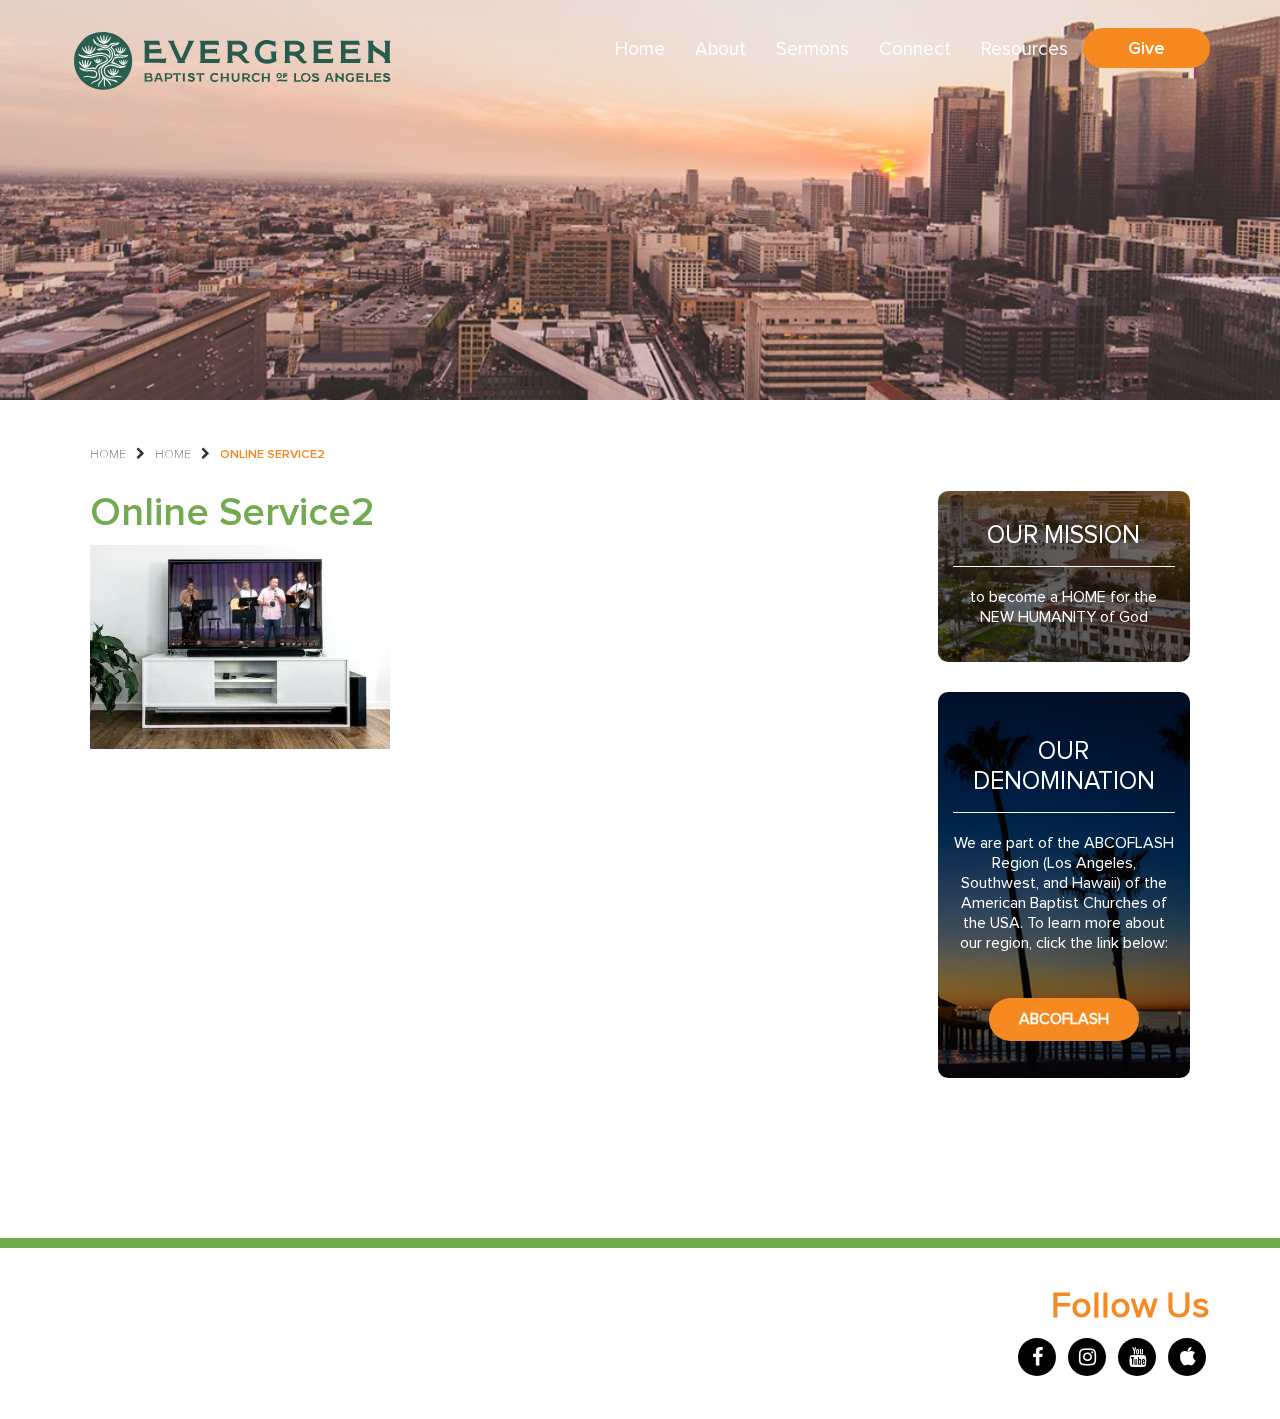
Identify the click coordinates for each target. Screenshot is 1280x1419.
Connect (915, 49)
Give (1146, 48)
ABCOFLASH (1064, 1019)
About (720, 49)
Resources (1024, 49)
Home (640, 49)
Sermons (812, 49)
